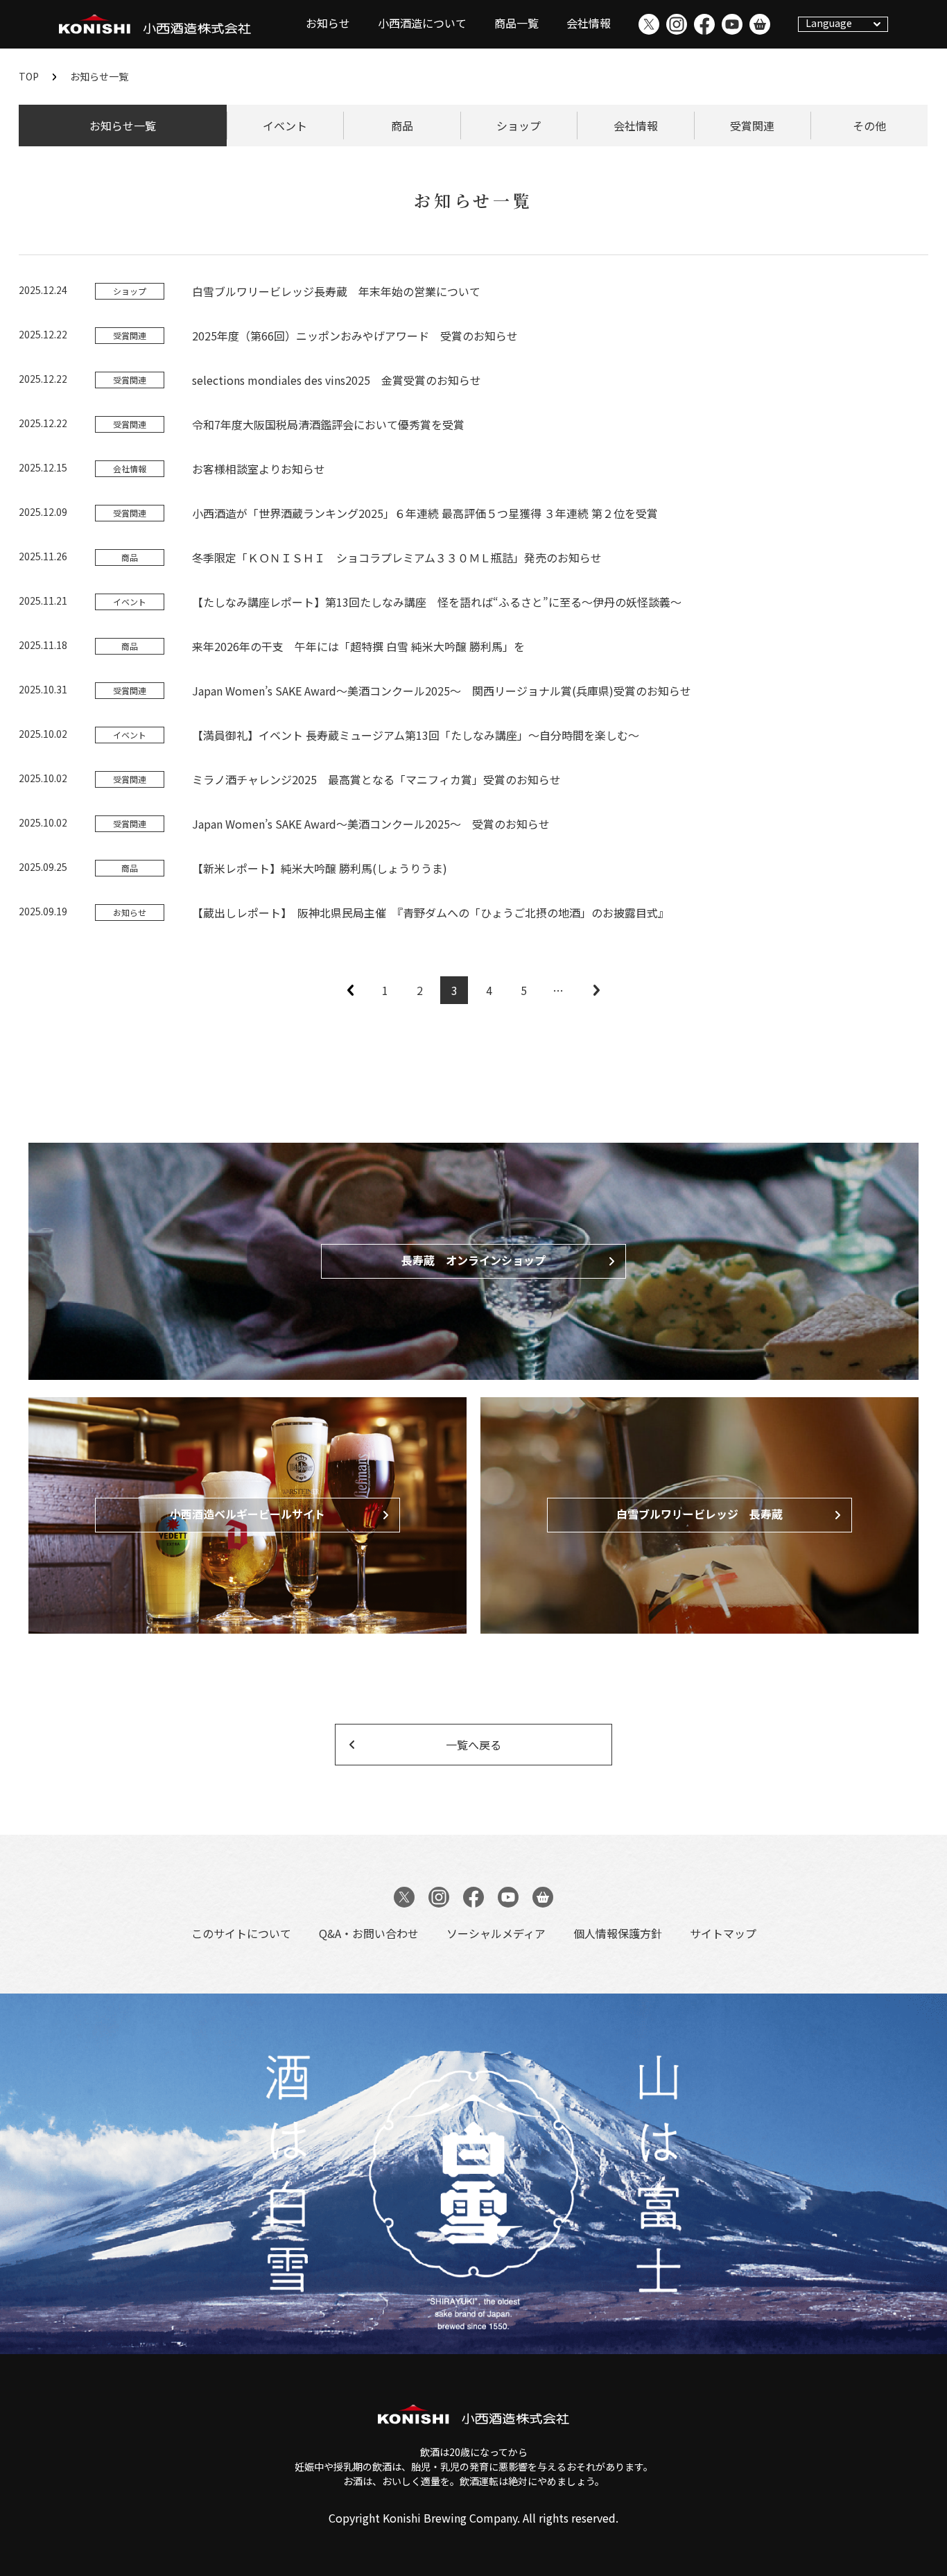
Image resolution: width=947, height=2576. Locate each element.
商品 (402, 126)
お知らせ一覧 (123, 126)
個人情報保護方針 (618, 1933)
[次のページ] (596, 990)
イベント (285, 126)
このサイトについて (241, 1933)
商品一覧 (516, 23)
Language (829, 23)
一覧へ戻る (473, 1745)
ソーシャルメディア (496, 1933)
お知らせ (328, 23)
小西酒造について (422, 23)
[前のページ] (350, 990)
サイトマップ (723, 1933)
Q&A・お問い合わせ (369, 1933)
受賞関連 (752, 126)
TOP (29, 76)
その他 (869, 126)
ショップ (519, 126)
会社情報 (589, 23)
